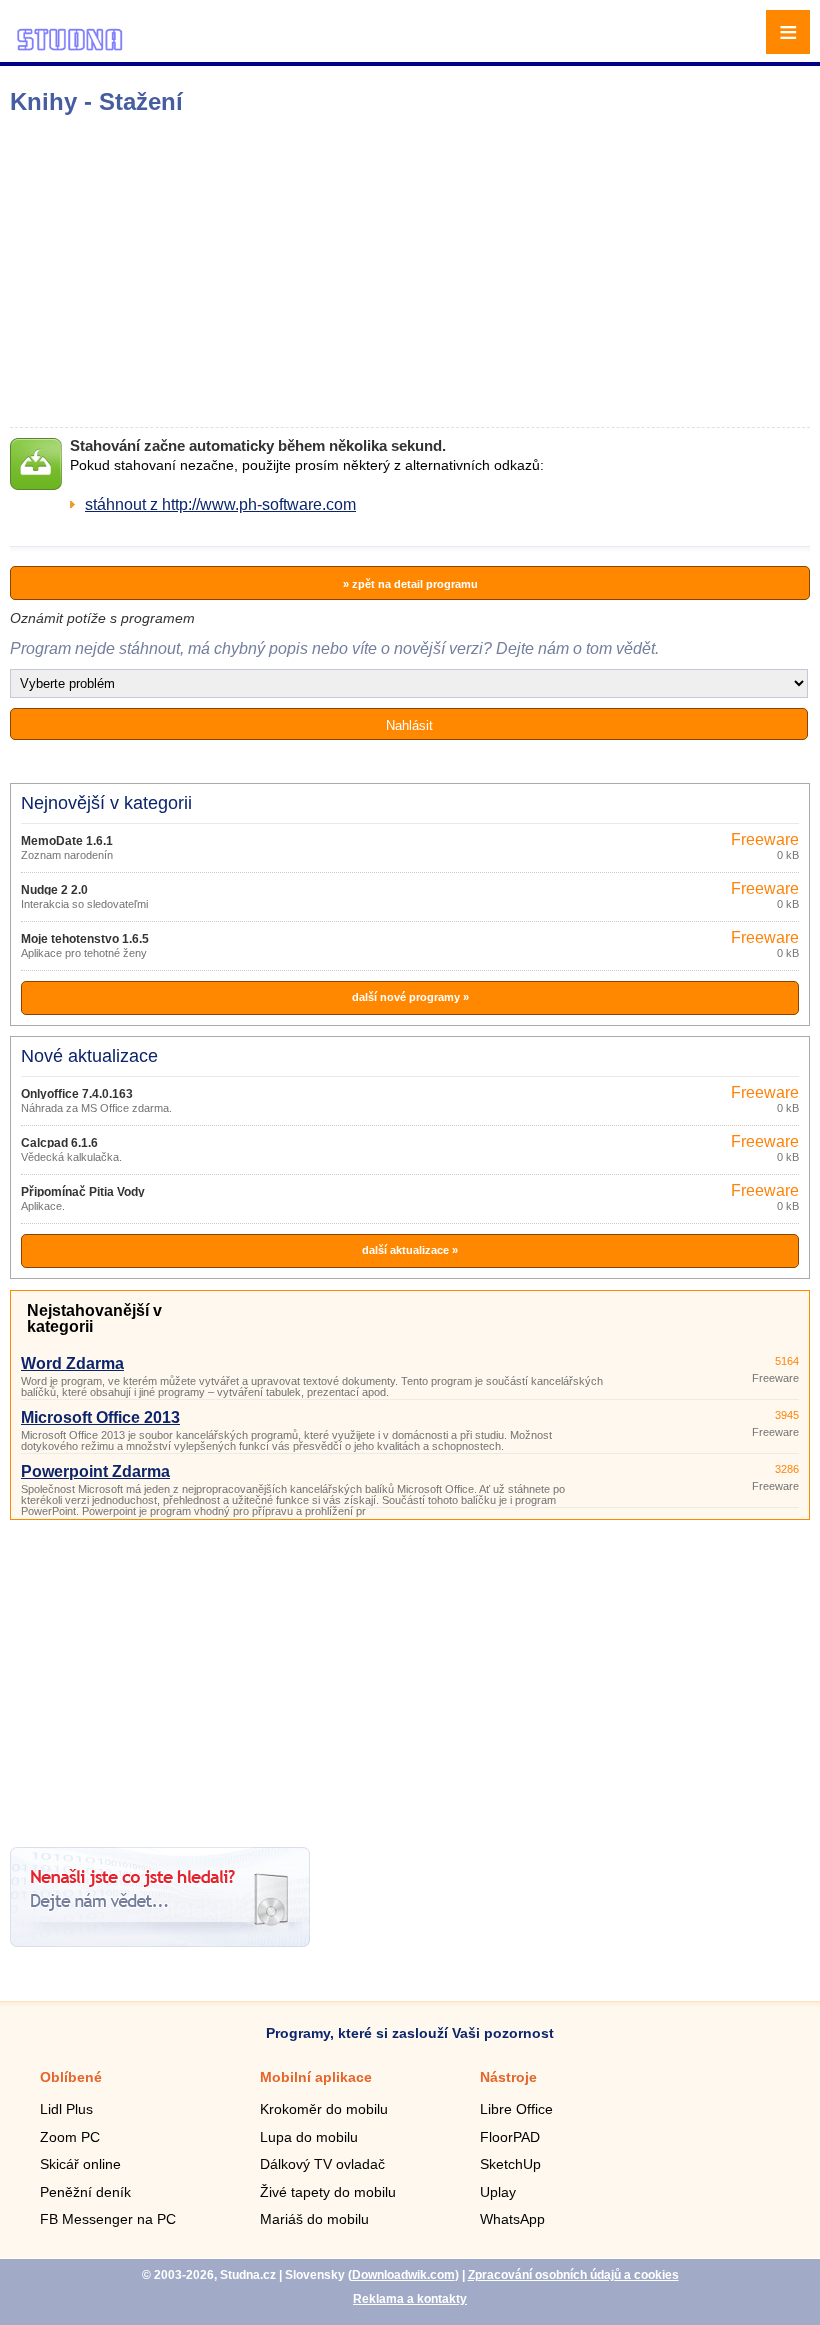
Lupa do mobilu (309, 2137)
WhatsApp (512, 2219)
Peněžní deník (85, 2192)
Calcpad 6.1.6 (59, 1143)
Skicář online (80, 2164)
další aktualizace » (410, 1250)
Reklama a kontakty (410, 2299)
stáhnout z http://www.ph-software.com (220, 504)
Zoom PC (70, 2137)
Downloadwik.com (403, 2275)
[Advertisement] (315, 271)
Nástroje (508, 2077)
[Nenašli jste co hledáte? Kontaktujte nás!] (160, 1941)
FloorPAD (510, 2137)
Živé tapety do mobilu (328, 2192)
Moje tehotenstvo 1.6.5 (85, 939)
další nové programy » (410, 997)
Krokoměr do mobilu (324, 2109)
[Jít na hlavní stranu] (70, 47)
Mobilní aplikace (316, 2077)
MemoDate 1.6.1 (67, 841)
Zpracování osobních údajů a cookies (573, 2275)
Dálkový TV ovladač (322, 2164)
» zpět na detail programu (410, 584)
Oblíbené (71, 2077)
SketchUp (510, 2164)
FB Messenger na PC (108, 2219)
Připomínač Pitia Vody (83, 1192)
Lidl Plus (66, 2109)
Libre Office (516, 2109)
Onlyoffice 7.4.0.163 (77, 1094)
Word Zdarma (72, 1363)
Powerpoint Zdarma (95, 1471)
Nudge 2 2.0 (54, 890)
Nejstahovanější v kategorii (94, 1318)
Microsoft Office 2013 (100, 1417)
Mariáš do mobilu (314, 2219)
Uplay (498, 2192)
